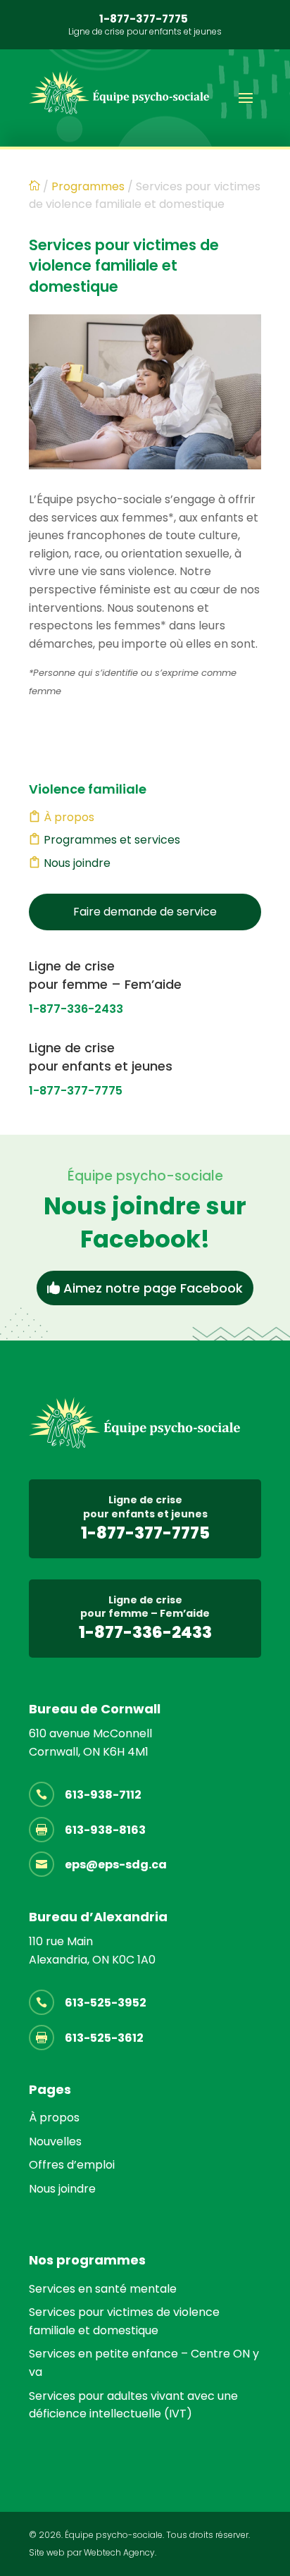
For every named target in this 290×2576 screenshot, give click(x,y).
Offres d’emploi (72, 2165)
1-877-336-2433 (76, 1009)
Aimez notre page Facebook (153, 1288)
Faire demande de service (145, 912)
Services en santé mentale (103, 2289)
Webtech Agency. (120, 2552)
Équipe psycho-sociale (114, 2535)
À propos (69, 817)
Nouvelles (55, 2141)
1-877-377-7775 (144, 19)
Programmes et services (112, 840)
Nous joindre (77, 863)
